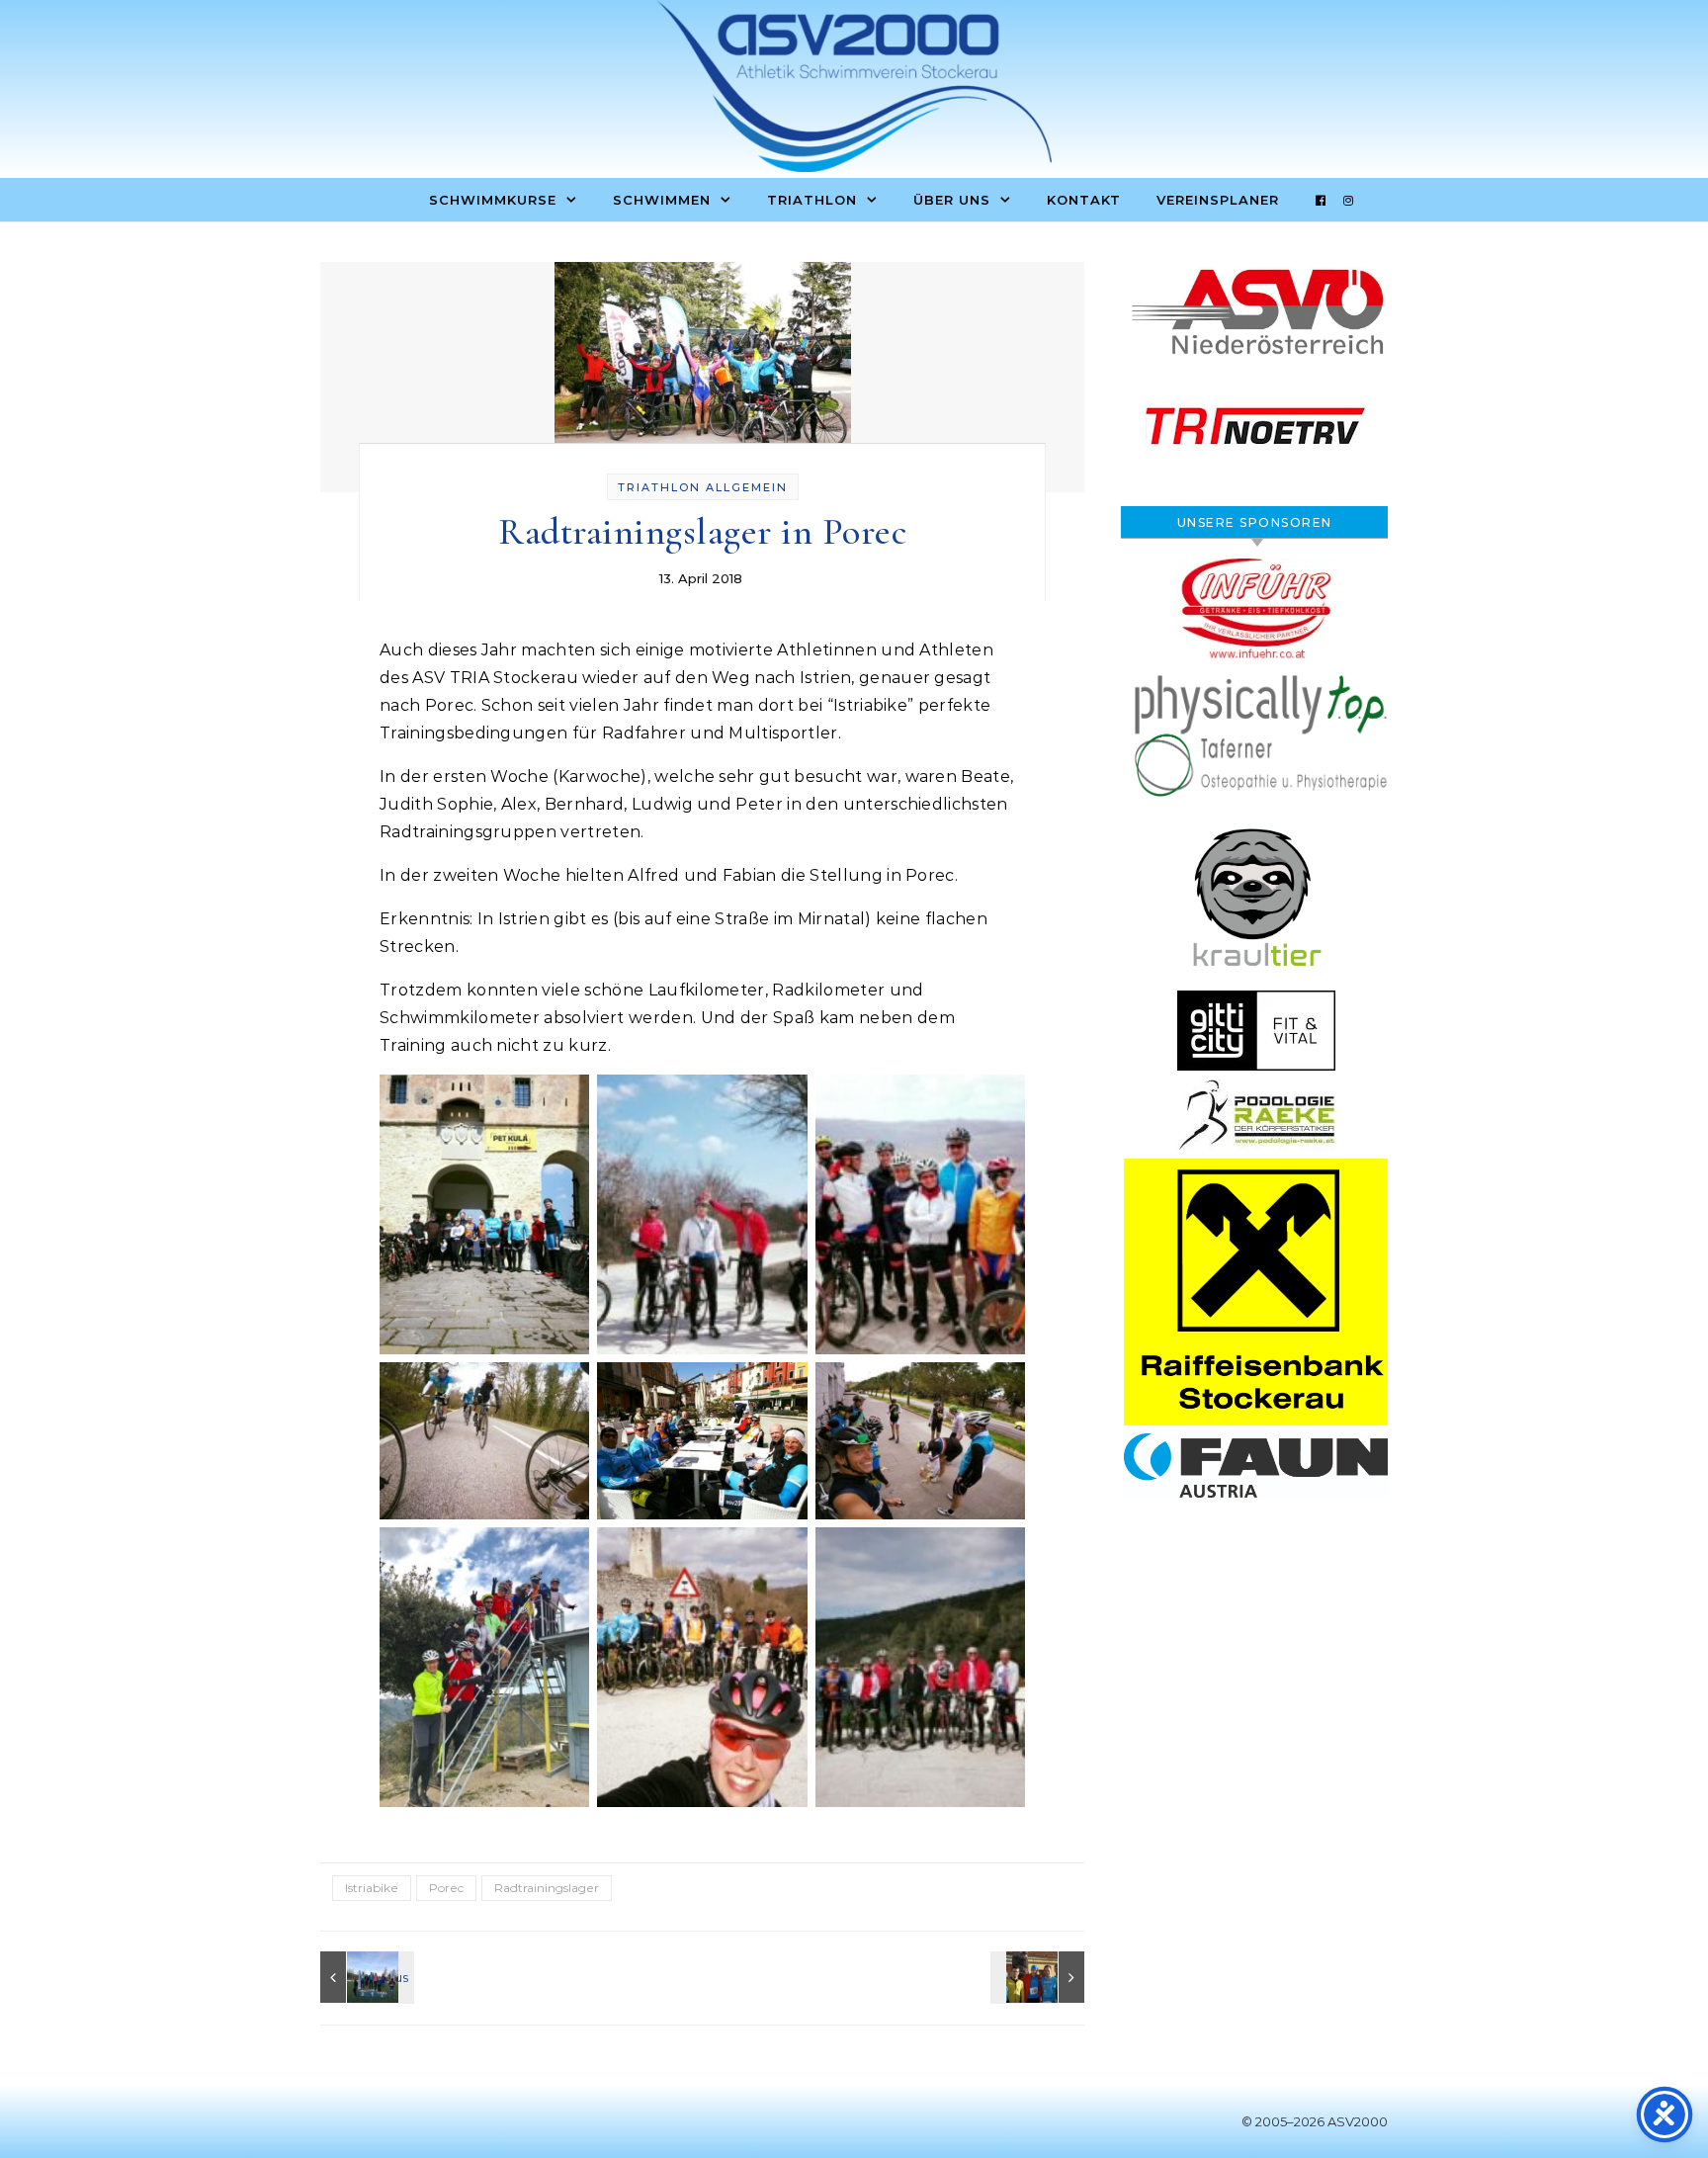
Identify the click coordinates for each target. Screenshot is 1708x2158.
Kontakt (1084, 200)
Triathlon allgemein (703, 487)
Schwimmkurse (493, 200)
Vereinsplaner (1218, 200)
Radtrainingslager (547, 1888)
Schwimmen (662, 200)
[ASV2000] (854, 91)
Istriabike (372, 1888)
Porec (446, 1888)
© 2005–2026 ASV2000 (1315, 2121)
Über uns (952, 200)
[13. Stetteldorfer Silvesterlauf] (1040, 1977)
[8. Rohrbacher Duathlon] (365, 1977)
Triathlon (812, 200)
